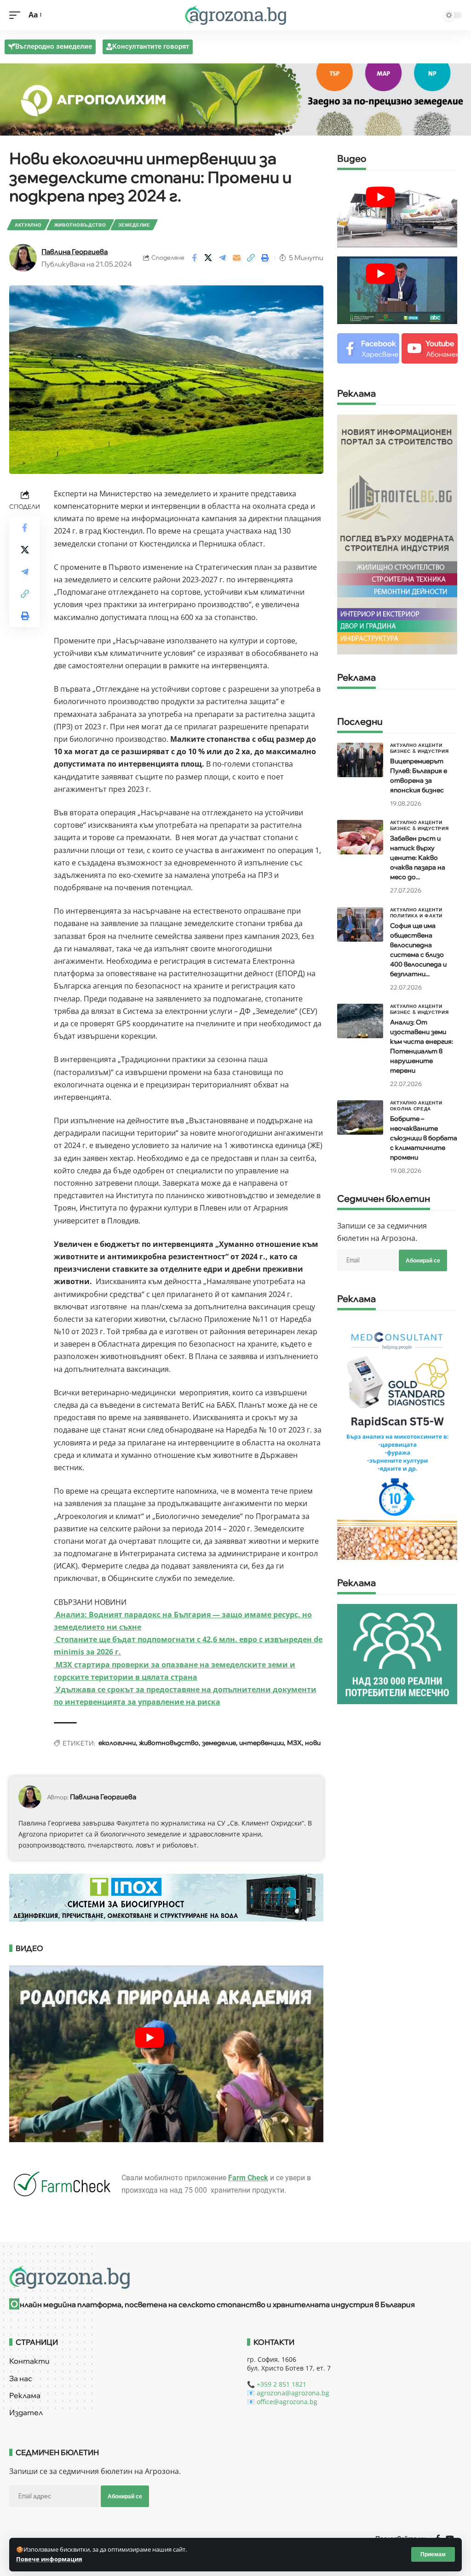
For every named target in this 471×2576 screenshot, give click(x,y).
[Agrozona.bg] (235, 15)
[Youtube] (430, 349)
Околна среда (411, 1109)
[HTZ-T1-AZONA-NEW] (235, 2277)
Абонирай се (423, 1260)
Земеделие (134, 225)
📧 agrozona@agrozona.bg (288, 2393)
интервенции (261, 1743)
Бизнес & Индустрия (419, 751)
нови (313, 1743)
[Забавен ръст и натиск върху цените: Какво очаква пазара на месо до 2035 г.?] (360, 837)
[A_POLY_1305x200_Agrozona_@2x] (235, 99)
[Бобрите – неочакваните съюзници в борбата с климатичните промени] (360, 1117)
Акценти (430, 745)
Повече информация (49, 2559)
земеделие (219, 1743)
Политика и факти (416, 916)
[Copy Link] (251, 258)
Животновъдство (80, 225)
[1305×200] (166, 1897)
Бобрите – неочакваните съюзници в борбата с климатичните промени (424, 1138)
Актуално (28, 225)
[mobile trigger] (17, 15)
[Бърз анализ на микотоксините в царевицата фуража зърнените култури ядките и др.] (397, 1439)
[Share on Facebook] (194, 258)
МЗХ (294, 1743)
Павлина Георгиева (75, 252)
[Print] (265, 258)
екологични (117, 1743)
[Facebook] (368, 349)
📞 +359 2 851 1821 (277, 2384)
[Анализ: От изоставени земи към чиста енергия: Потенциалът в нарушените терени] (360, 1021)
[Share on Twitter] (208, 258)
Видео (352, 159)
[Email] (237, 258)
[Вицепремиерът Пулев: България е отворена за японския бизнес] (360, 760)
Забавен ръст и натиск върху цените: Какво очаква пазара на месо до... (418, 858)
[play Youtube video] (381, 197)
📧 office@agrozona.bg (282, 2402)
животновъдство (169, 1743)
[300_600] (397, 534)
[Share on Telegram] (223, 258)
